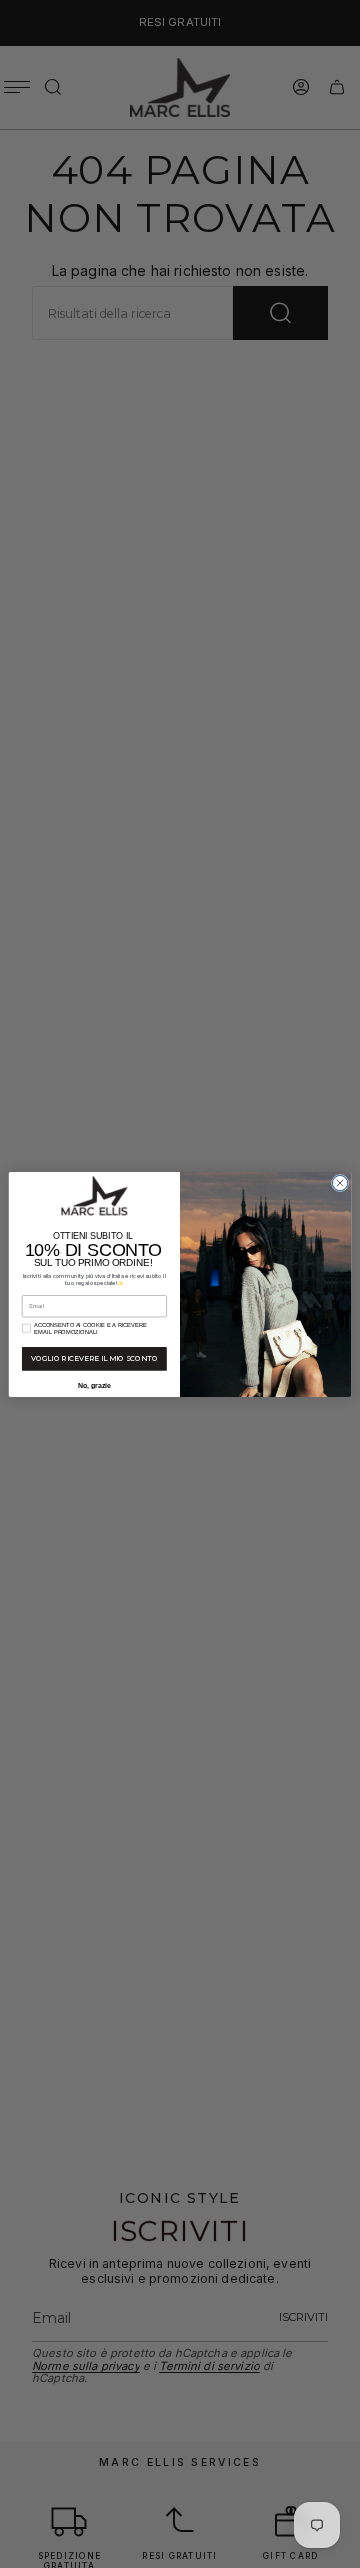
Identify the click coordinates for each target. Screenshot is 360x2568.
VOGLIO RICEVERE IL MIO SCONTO (94, 1358)
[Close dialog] (339, 1182)
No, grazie (94, 1385)
